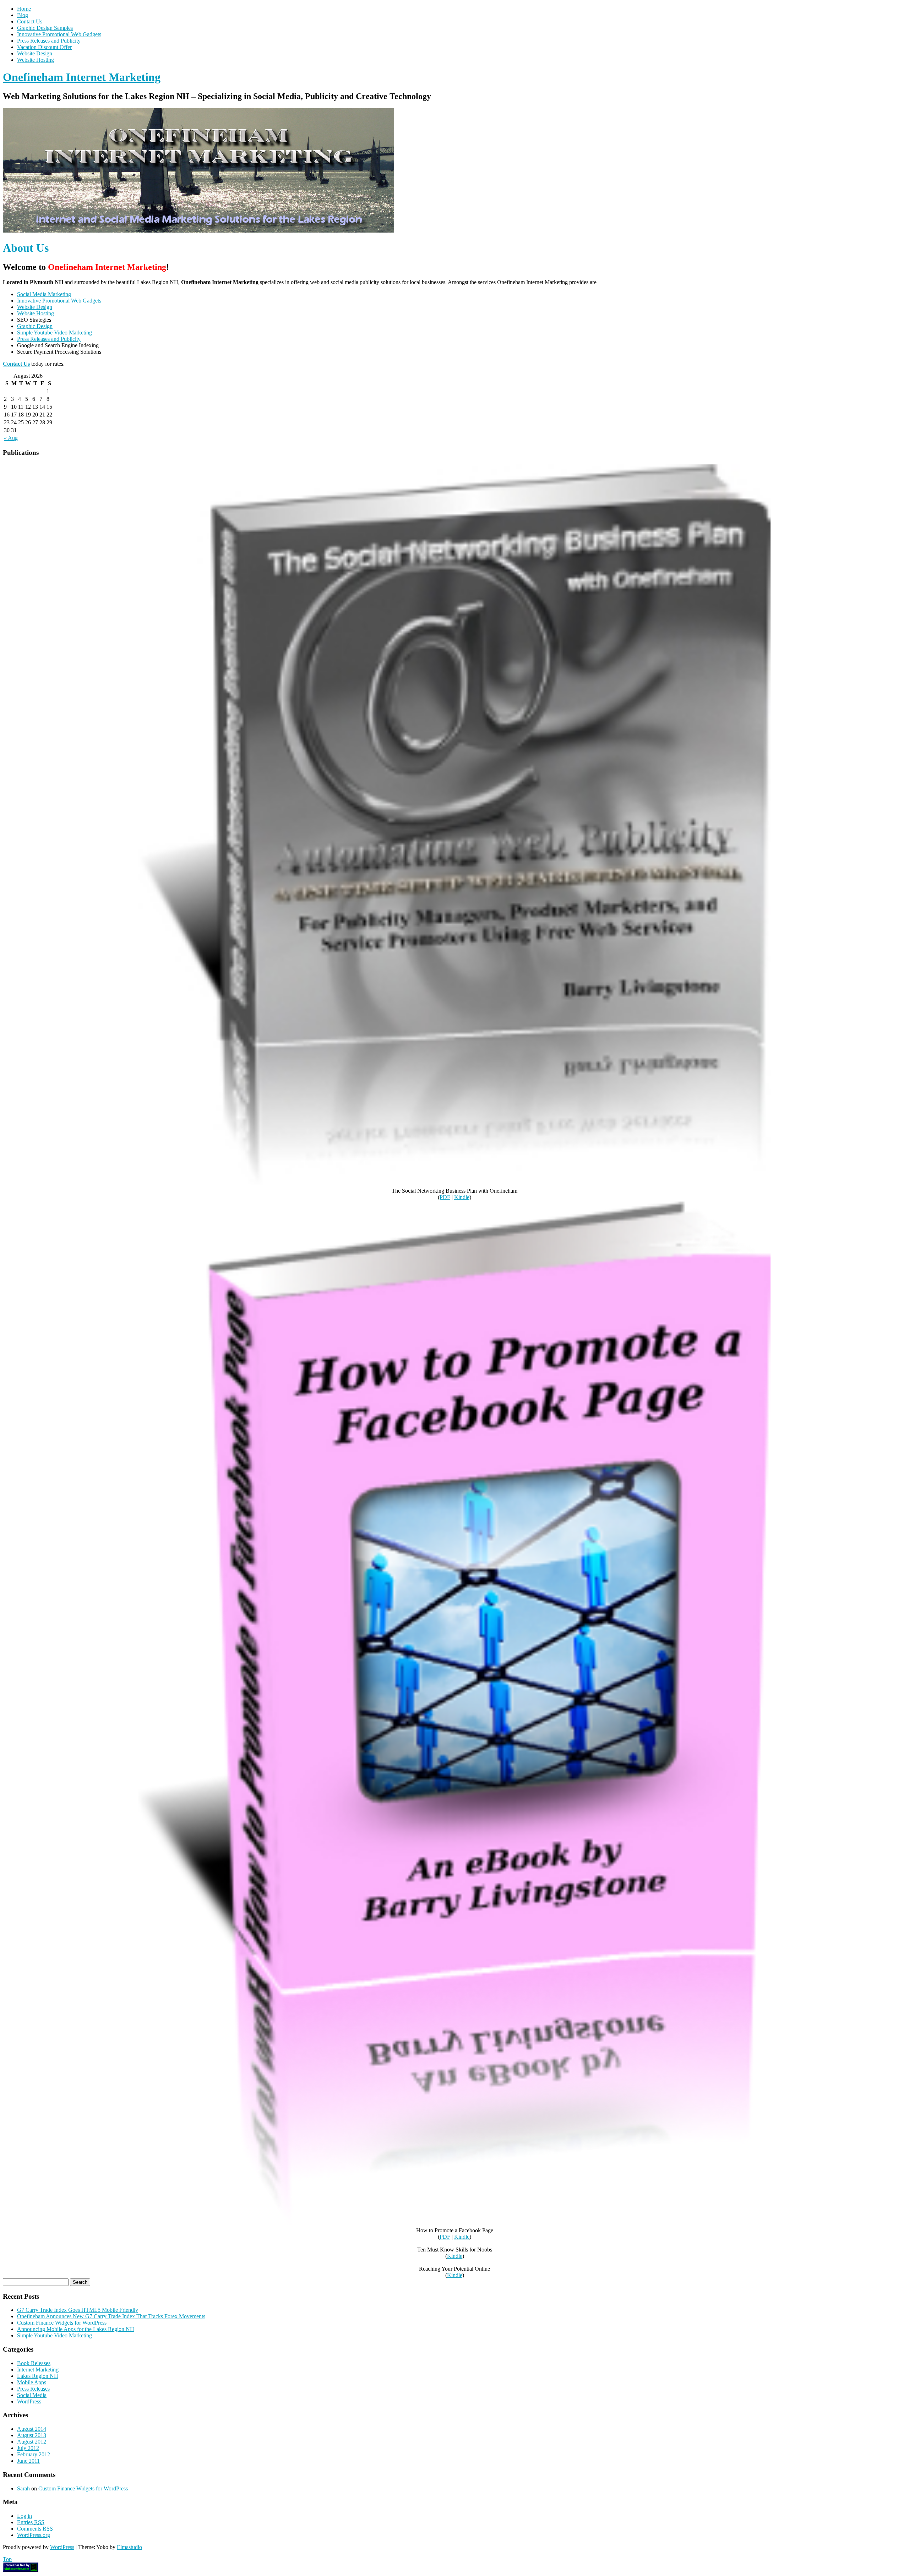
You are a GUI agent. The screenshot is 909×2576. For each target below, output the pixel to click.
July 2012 (28, 2448)
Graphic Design (35, 326)
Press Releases (33, 2389)
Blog (23, 15)
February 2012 (34, 2454)
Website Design (35, 53)
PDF (445, 1197)
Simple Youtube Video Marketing (55, 333)
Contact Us (30, 21)
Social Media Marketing (44, 294)
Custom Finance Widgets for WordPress (62, 2323)
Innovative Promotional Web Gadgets (59, 34)
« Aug (11, 438)
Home (24, 9)
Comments (35, 2529)
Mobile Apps (32, 2382)
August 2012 (32, 2442)
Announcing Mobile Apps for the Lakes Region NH (76, 2329)
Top (7, 2559)
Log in (25, 2516)
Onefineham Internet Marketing (82, 77)
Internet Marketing (38, 2370)
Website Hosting (36, 60)
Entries (31, 2522)
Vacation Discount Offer (44, 47)
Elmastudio (129, 2547)
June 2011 (28, 2461)
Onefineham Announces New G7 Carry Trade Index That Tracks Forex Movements (111, 2316)
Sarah (23, 2488)
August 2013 (32, 2435)
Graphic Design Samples (45, 28)
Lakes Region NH (38, 2376)
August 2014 (32, 2429)
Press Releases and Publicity (49, 41)
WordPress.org (34, 2535)
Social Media (32, 2395)
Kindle (462, 1197)
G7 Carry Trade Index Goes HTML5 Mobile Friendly (78, 2310)
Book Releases (34, 2363)
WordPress (29, 2401)
